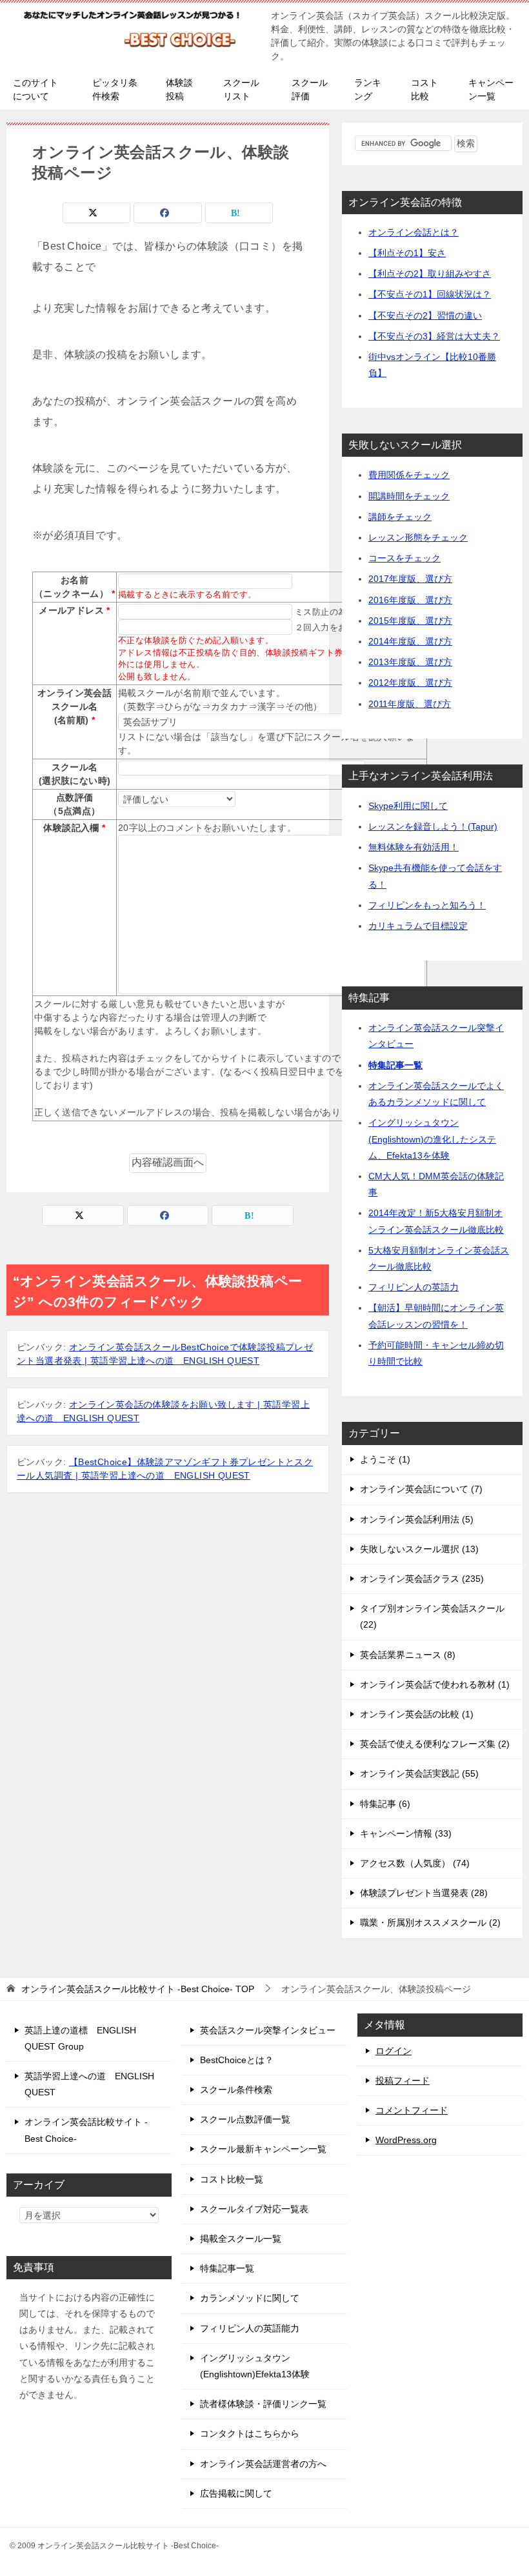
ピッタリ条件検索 (115, 89)
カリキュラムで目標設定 (418, 926)
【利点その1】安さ (407, 253)
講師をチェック (400, 517)
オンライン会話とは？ (414, 232)
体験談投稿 (179, 89)
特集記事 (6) (385, 1804)
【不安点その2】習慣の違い (425, 315)
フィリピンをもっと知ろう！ (427, 905)
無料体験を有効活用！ (414, 847)
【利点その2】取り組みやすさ (430, 274)
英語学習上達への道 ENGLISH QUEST (89, 2084)
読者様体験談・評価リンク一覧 (263, 2404)
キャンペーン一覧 (491, 89)
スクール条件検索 (236, 2090)
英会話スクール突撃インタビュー (268, 2030)
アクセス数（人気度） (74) (415, 1863)
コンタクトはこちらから (250, 2433)
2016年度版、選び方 (410, 600)
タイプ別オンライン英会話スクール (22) (432, 1616)
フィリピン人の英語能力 (250, 2328)
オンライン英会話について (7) (421, 1489)
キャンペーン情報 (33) (406, 1833)
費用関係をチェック (409, 475)
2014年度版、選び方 (410, 641)
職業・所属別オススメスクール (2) (430, 1922)
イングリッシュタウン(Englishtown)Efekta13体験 (255, 2366)
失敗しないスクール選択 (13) (419, 1549)
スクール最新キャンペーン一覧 (263, 2149)
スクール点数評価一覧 (245, 2119)
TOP (138, 1989)
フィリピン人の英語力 (414, 1287)
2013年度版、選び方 (410, 662)
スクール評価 (310, 89)
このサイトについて (35, 89)
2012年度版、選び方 (410, 683)
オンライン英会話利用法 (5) (417, 1519)
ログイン (394, 2051)
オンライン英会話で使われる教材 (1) (435, 1684)
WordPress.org (406, 2140)
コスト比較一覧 (232, 2179)
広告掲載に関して (236, 2493)
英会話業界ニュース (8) (408, 1655)
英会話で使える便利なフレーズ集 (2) (435, 1744)
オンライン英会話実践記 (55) (419, 1773)
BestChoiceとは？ (237, 2060)
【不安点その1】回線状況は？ (430, 294)
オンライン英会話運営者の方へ (263, 2464)
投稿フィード (403, 2081)
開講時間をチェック (409, 496)
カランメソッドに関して (250, 2298)
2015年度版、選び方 (410, 621)
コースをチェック (404, 558)
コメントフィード (412, 2110)
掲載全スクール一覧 (241, 2239)
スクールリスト (241, 89)
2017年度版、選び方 (410, 579)
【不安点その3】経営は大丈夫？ (434, 336)
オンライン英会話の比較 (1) (417, 1714)
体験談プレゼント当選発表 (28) (424, 1893)
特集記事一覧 (395, 1065)
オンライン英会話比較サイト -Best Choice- (86, 2130)
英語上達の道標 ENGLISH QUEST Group (80, 2038)
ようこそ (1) (385, 1459)
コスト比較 (424, 89)
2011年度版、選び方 (410, 704)
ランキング (368, 89)
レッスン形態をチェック (418, 537)
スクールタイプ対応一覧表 (254, 2209)
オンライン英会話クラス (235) (422, 1579)
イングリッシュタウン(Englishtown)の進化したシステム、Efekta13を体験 (432, 1139)
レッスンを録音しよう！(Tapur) (433, 826)
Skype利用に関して (408, 806)
